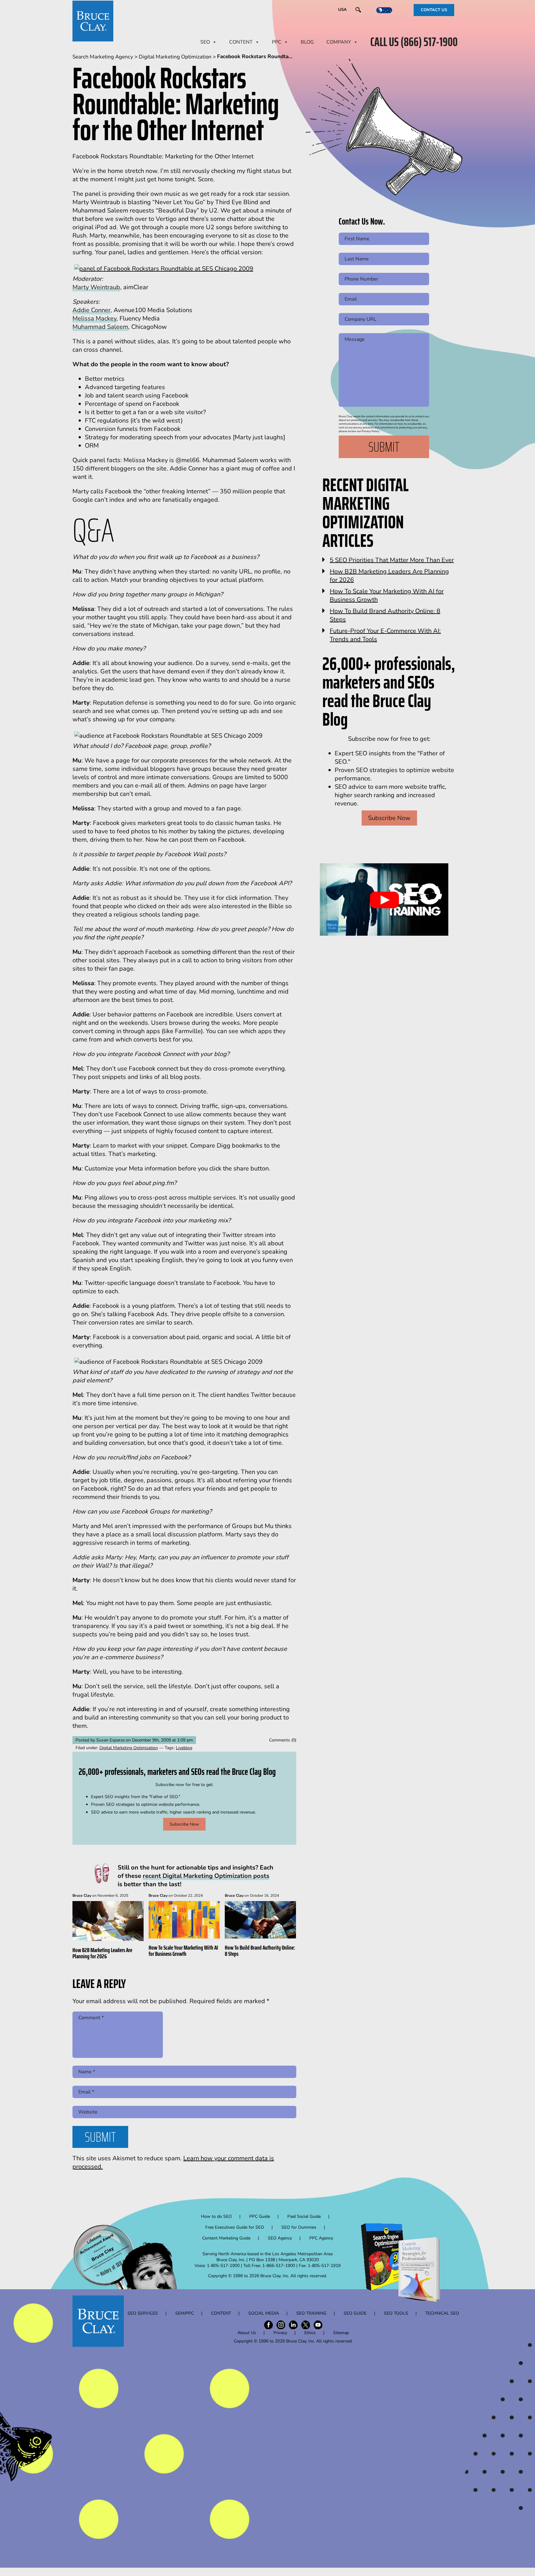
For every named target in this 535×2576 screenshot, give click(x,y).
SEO (205, 42)
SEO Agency (280, 2238)
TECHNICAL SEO (442, 2313)
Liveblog (184, 1748)
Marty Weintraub (96, 287)
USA (342, 10)
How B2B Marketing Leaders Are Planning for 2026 (102, 1953)
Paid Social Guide (304, 2216)
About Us (247, 2333)
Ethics (310, 2333)
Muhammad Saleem (100, 327)
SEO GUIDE (355, 2313)
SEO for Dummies (299, 2227)
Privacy (280, 2333)
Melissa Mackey (94, 318)
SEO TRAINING (311, 2313)
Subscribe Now (184, 1824)
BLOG (307, 42)
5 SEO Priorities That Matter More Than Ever (392, 560)
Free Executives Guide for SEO (235, 2227)
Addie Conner (91, 310)
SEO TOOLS (396, 2313)
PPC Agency (321, 2238)
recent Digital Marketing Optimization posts (206, 1876)
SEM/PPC (185, 2313)
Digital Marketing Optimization (129, 1748)
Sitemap (341, 2333)
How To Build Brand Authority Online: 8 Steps (260, 1951)
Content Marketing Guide (226, 2238)
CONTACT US (434, 10)
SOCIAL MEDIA (264, 2313)
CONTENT (241, 42)
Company (339, 42)
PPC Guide (260, 2216)
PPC (277, 42)
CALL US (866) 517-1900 (414, 42)
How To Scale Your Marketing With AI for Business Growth (183, 1951)
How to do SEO (216, 2216)
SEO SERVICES (143, 2313)
